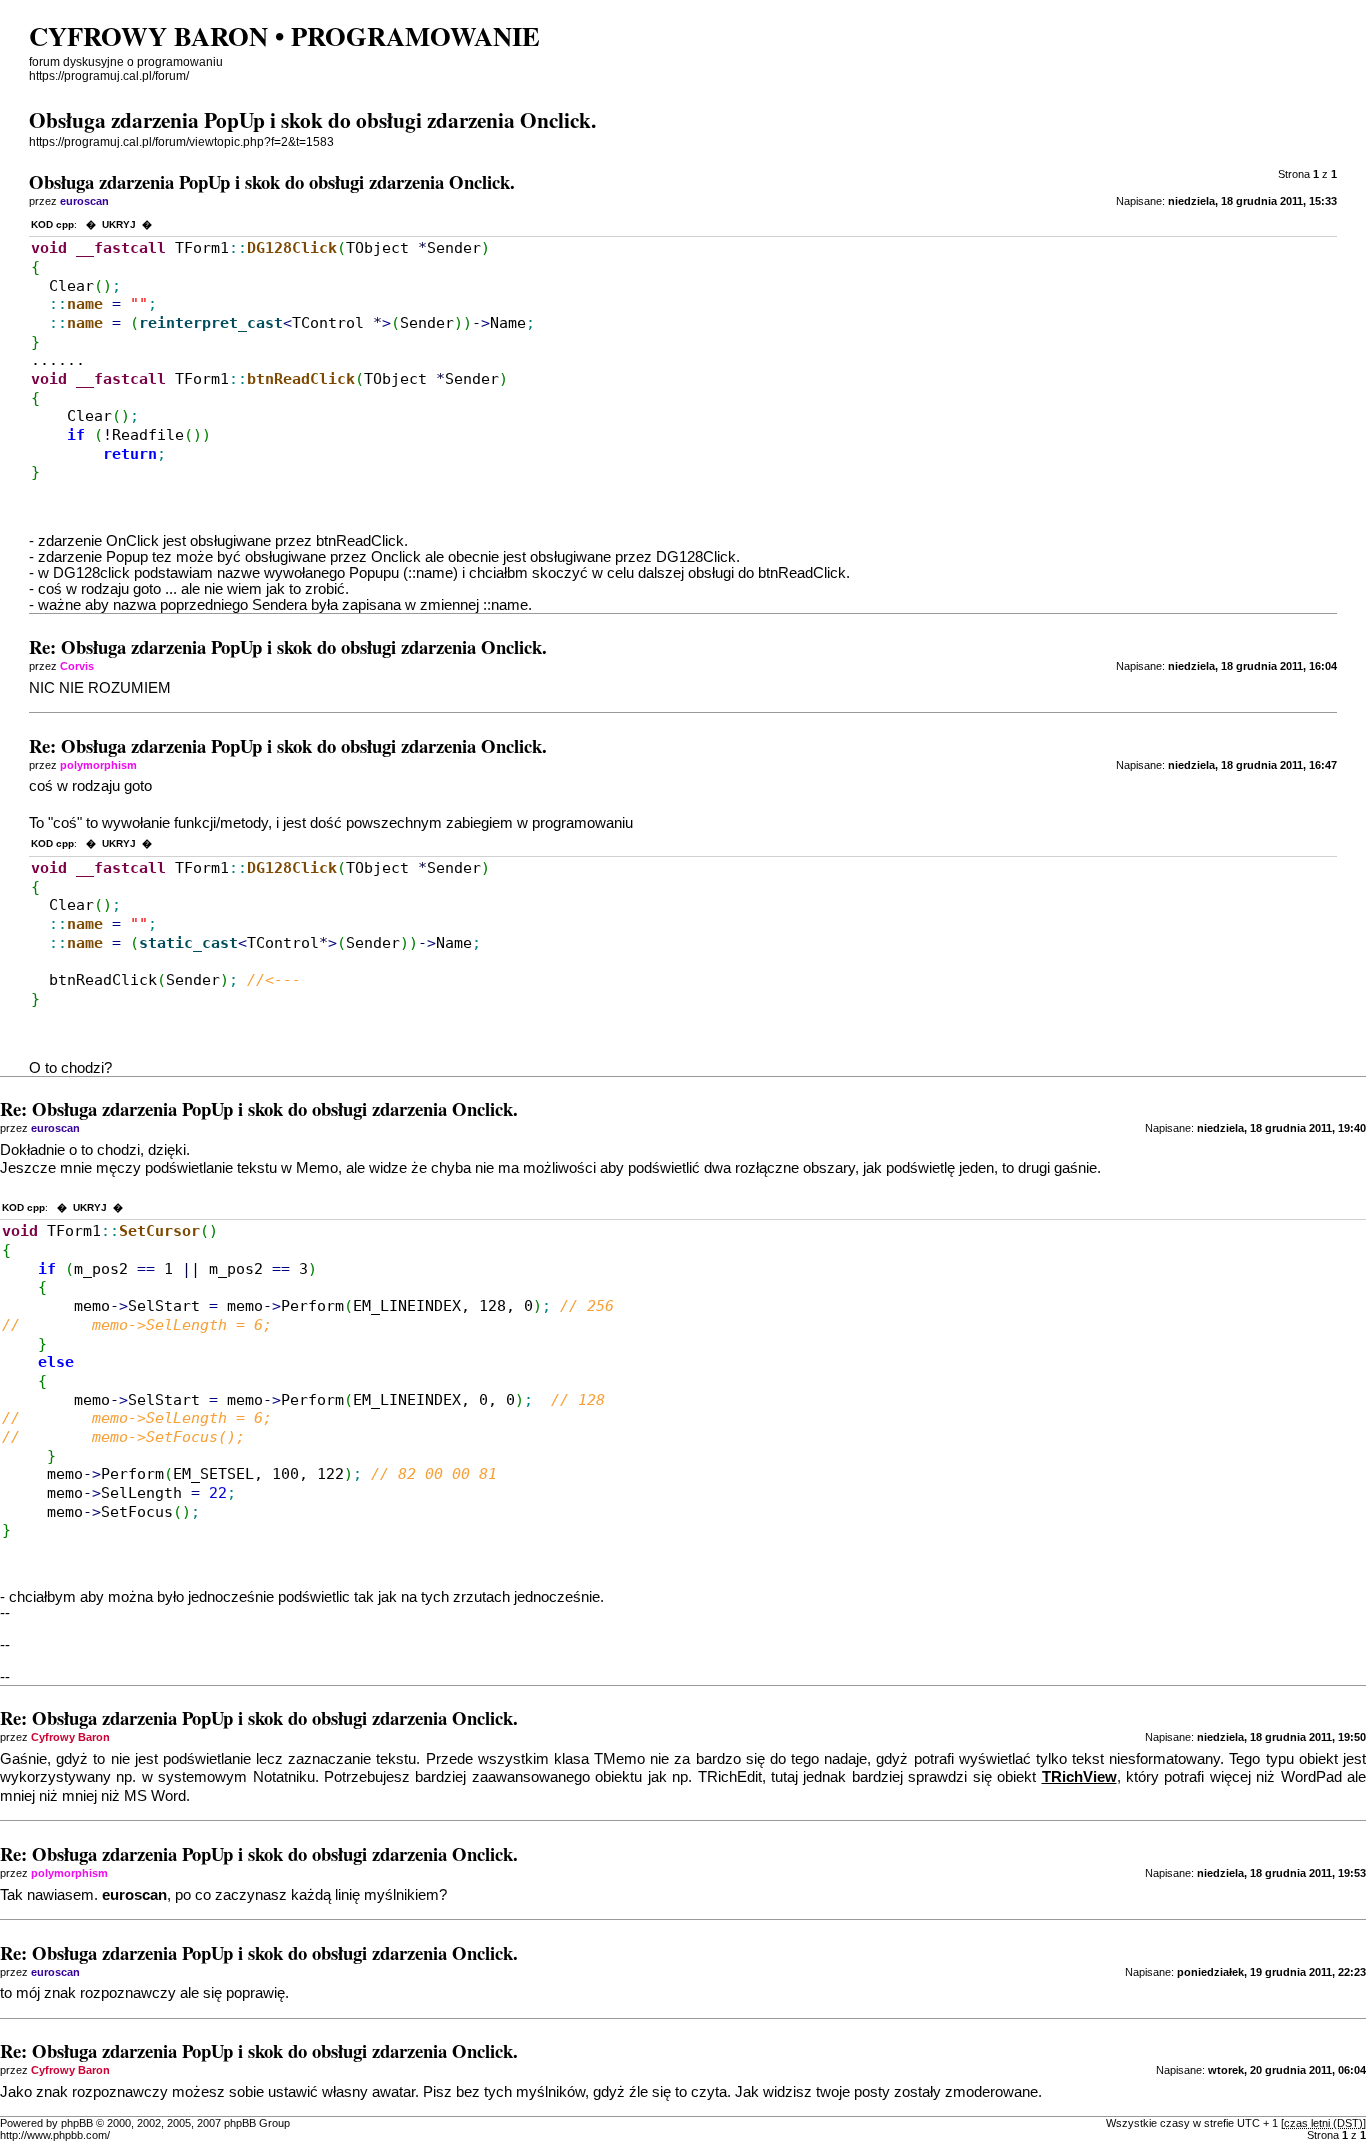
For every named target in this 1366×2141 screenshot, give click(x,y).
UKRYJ (119, 224)
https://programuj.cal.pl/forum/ (109, 76)
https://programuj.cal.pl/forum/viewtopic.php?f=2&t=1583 (181, 142)
